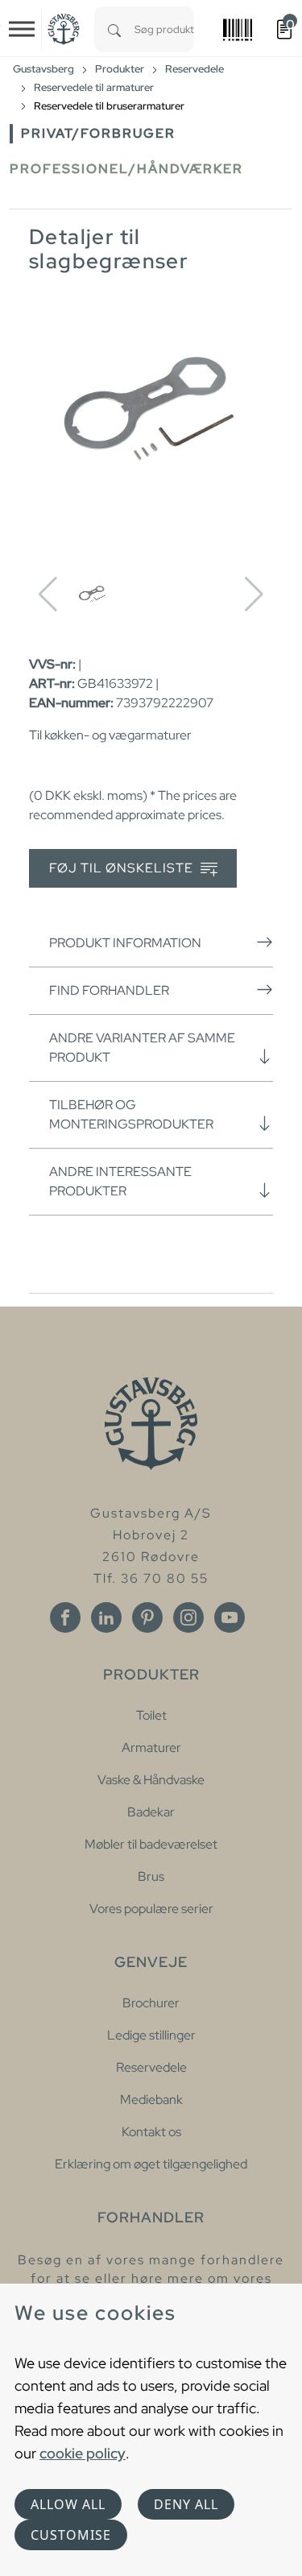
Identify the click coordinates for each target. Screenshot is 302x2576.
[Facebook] (65, 1617)
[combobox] (164, 29)
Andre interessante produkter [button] (120, 1181)
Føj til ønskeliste (123, 868)
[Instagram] (188, 1617)
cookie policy (83, 2453)
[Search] (114, 29)
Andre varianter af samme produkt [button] (142, 1048)
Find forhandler (109, 990)
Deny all (186, 2504)
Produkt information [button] (125, 943)
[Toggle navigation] (22, 29)
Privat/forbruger (98, 133)
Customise (71, 2535)
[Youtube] (230, 1617)
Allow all (68, 2504)
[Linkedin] (106, 1617)
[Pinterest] (147, 1617)
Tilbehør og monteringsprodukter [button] (131, 1114)
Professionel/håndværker (126, 169)
